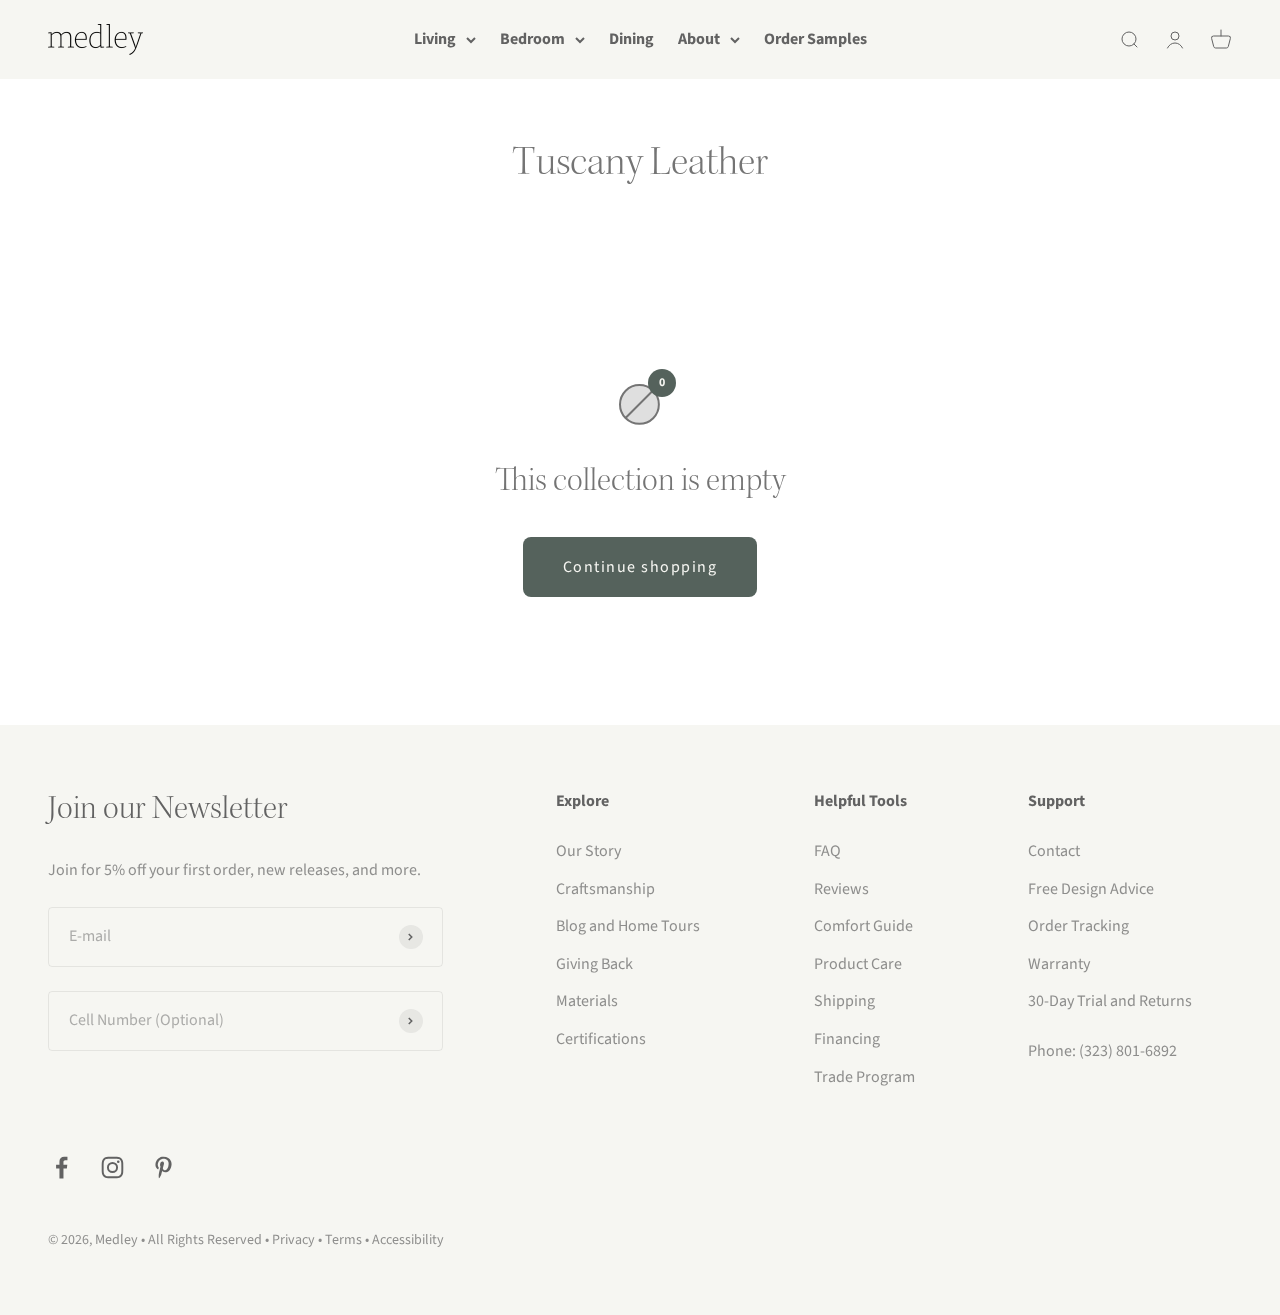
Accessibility (408, 1240)
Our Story (588, 851)
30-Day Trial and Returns (1110, 1001)
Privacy (293, 1240)
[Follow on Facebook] (61, 1167)
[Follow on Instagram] (112, 1167)
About (699, 39)
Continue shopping (640, 567)
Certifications (601, 1039)
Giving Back (594, 964)
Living (435, 39)
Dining (631, 39)
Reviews (841, 889)
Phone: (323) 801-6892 (1102, 1051)
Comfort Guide (863, 926)
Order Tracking (1078, 926)
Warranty (1059, 964)
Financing (847, 1039)
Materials (587, 1001)
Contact (1054, 851)
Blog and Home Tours (628, 926)
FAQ (827, 851)
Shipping (844, 1001)
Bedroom (532, 39)
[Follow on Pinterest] (163, 1167)
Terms (343, 1240)
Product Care (858, 964)
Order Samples (815, 39)
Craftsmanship (605, 889)
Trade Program (864, 1077)
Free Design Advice (1091, 889)
